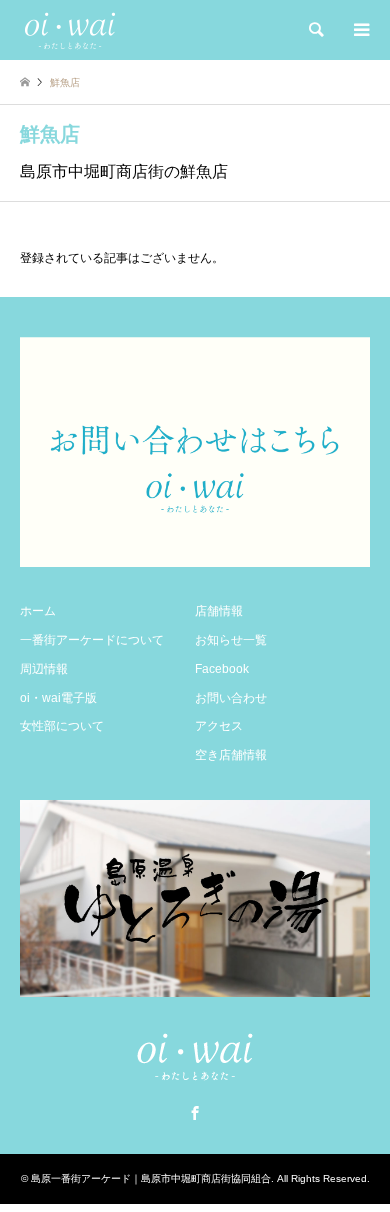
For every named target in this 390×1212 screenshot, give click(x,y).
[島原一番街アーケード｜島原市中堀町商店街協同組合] (70, 30)
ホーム (38, 611)
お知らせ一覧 (231, 640)
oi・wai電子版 (58, 698)
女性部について (62, 726)
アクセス (219, 726)
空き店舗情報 (231, 755)
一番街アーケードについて (92, 640)
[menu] (360, 30)
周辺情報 (44, 669)
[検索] (315, 30)
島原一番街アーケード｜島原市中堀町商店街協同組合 (151, 1178)
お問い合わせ (231, 698)
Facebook (222, 669)
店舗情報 (219, 611)
